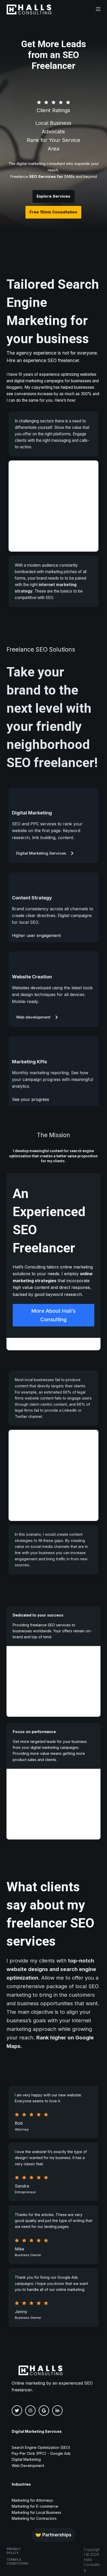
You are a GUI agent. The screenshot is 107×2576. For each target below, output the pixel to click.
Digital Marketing (26, 2459)
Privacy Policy (14, 2551)
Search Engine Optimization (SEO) (41, 2447)
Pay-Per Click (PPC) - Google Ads (41, 2453)
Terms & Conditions (17, 2562)
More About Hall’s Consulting (53, 1315)
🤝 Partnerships (53, 2535)
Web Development (28, 2466)
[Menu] (98, 9)
